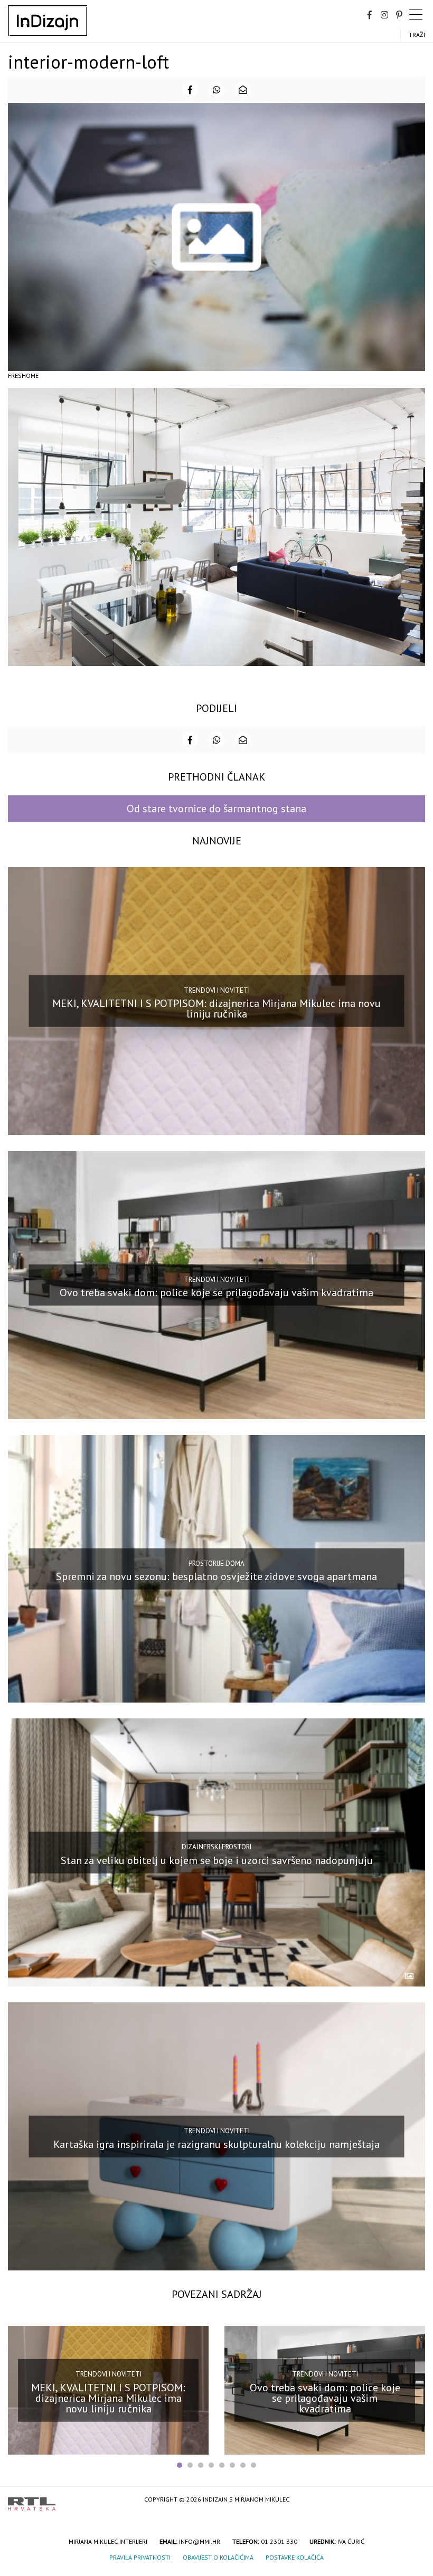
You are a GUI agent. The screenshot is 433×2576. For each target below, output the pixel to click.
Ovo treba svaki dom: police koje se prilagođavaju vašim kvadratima (216, 1292)
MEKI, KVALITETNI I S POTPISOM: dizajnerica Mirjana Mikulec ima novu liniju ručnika (216, 1009)
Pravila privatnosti (140, 2557)
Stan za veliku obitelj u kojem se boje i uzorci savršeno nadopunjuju (217, 1860)
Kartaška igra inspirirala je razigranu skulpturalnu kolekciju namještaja (216, 2144)
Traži (417, 35)
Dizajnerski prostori (216, 1847)
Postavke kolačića (295, 2557)
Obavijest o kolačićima (218, 2557)
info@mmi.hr (200, 2541)
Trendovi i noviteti (217, 990)
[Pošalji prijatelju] (243, 90)
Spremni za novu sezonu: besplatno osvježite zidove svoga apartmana (216, 1576)
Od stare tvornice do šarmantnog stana (216, 809)
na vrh (415, 2500)
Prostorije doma (216, 1563)
